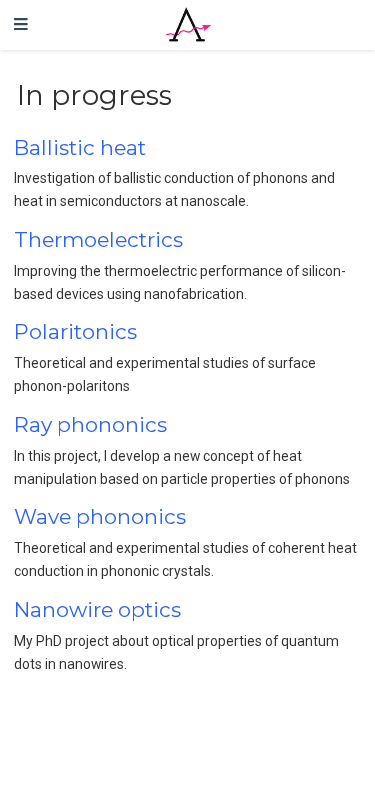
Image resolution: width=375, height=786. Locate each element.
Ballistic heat (80, 147)
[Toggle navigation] (21, 25)
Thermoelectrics (98, 239)
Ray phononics (90, 424)
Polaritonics (75, 331)
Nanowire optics (97, 609)
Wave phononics (100, 516)
